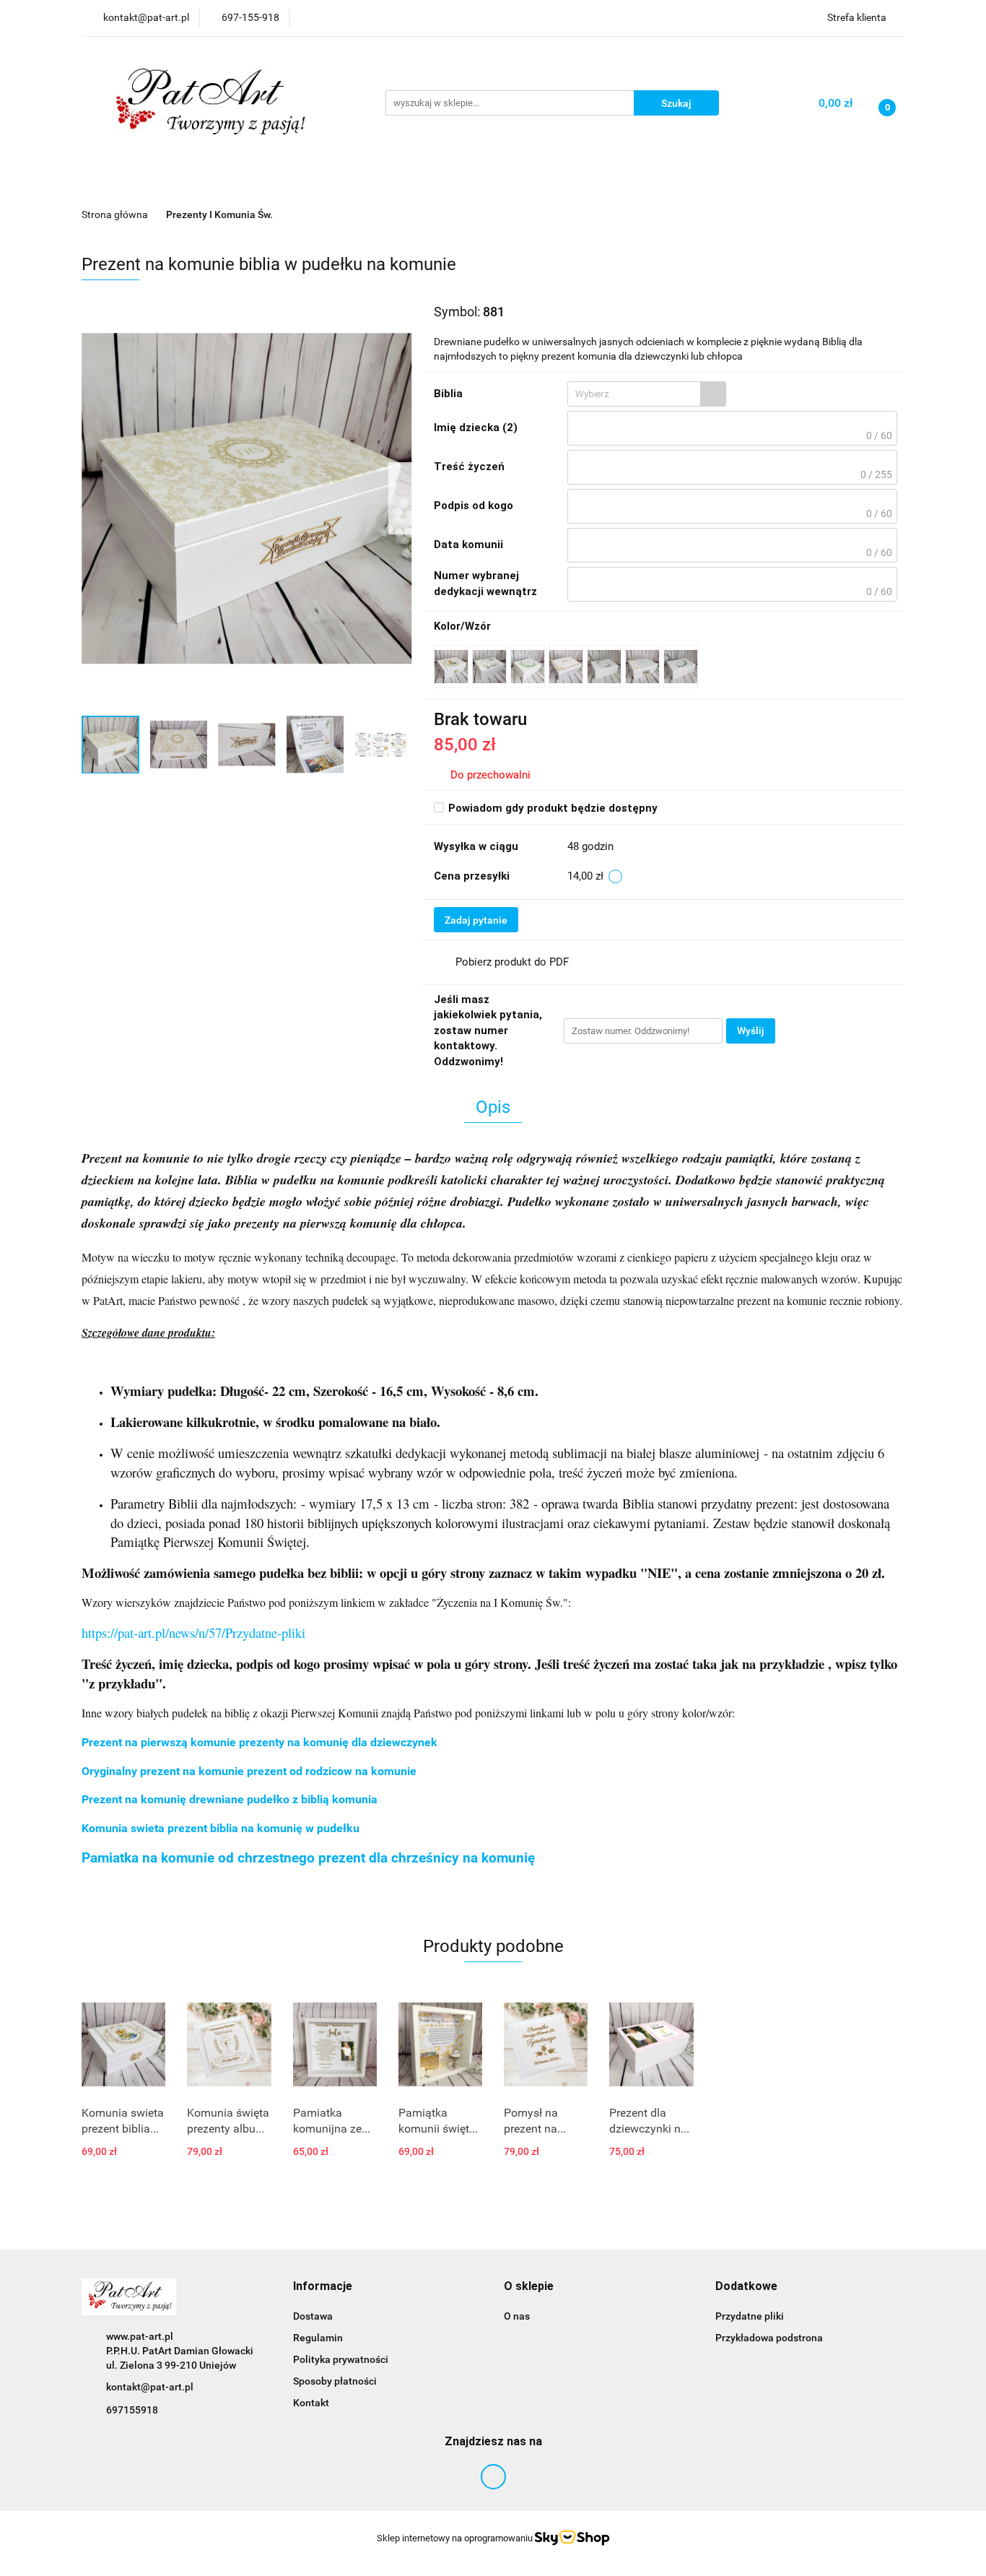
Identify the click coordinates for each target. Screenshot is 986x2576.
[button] (323, 2287)
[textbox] (634, 394)
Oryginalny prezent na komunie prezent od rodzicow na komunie (249, 1771)
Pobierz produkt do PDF (512, 962)
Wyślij (751, 1031)
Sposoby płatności (335, 2381)
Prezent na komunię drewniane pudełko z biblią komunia (230, 1799)
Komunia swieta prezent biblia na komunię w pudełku (221, 1828)
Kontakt (311, 2403)
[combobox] (647, 394)
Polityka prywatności (341, 2359)
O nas (517, 2316)
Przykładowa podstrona (769, 2338)
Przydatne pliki (750, 2316)
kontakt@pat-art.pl (150, 2387)
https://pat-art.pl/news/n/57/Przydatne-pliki (193, 1632)
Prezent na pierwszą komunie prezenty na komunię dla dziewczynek (259, 1742)
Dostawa (313, 2316)
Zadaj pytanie (476, 920)
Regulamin (318, 2338)
